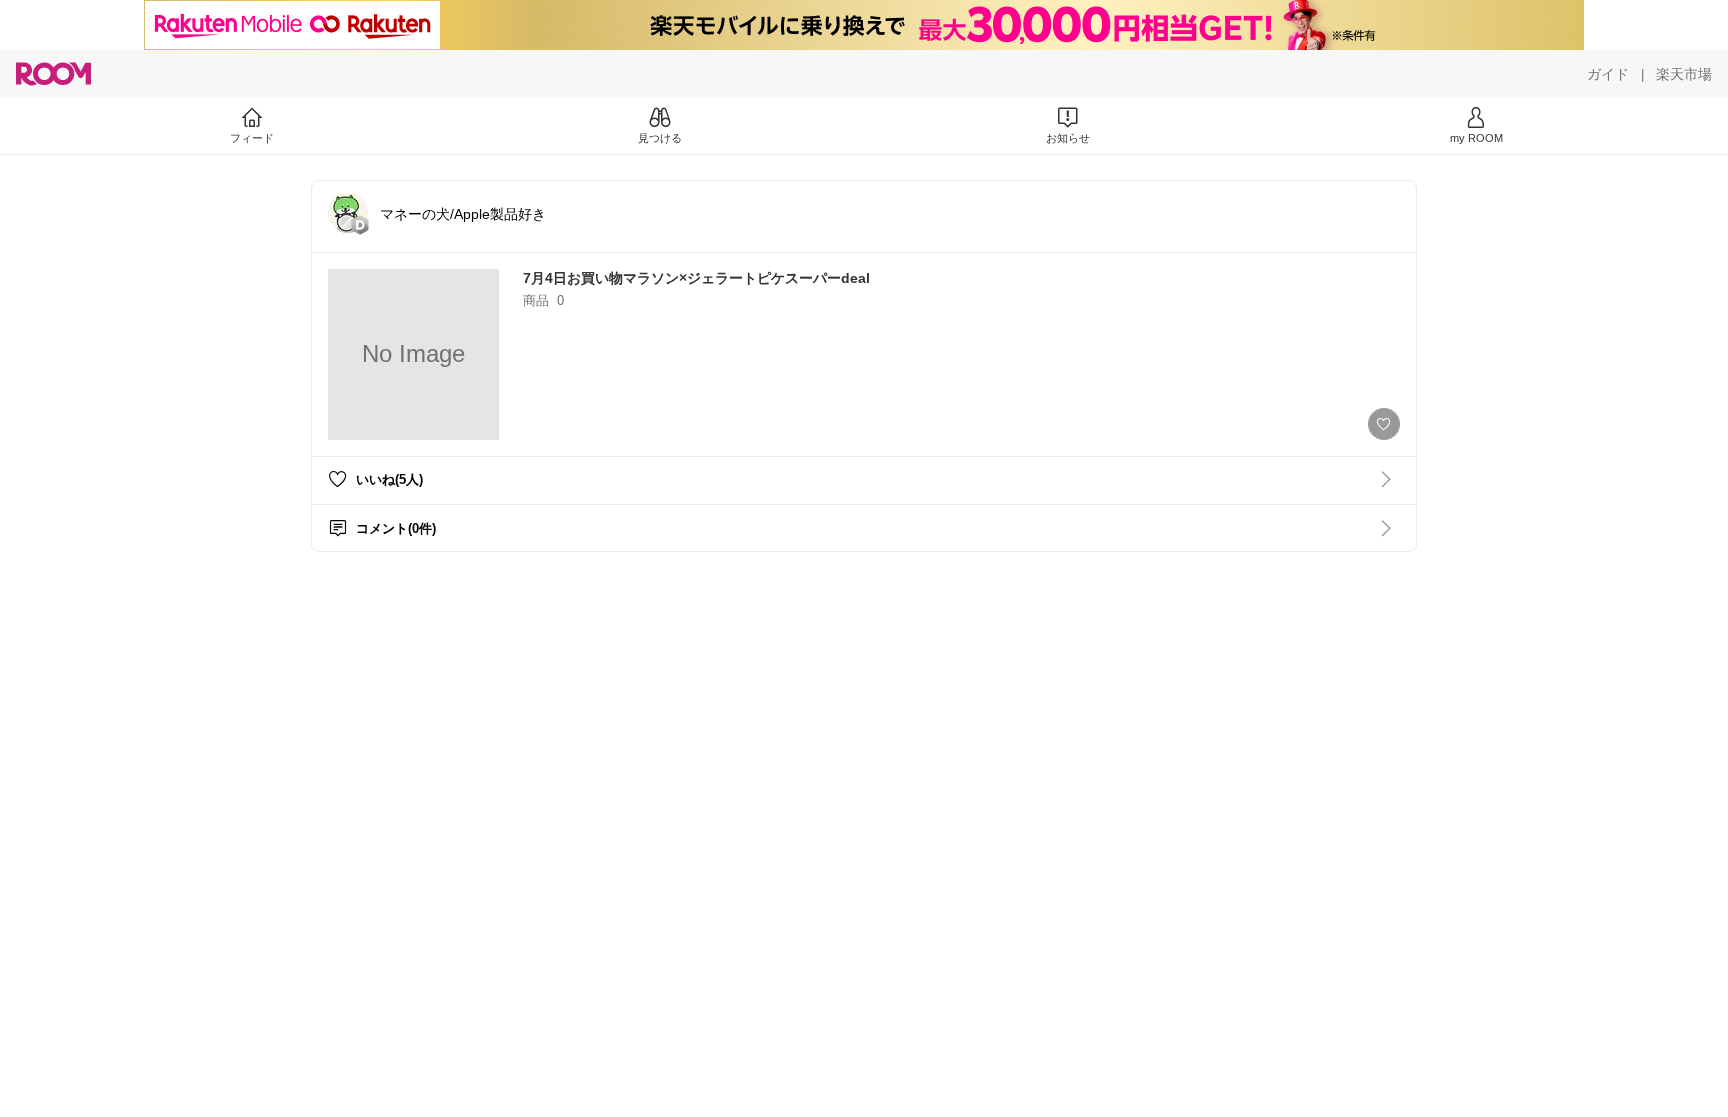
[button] (348, 213)
